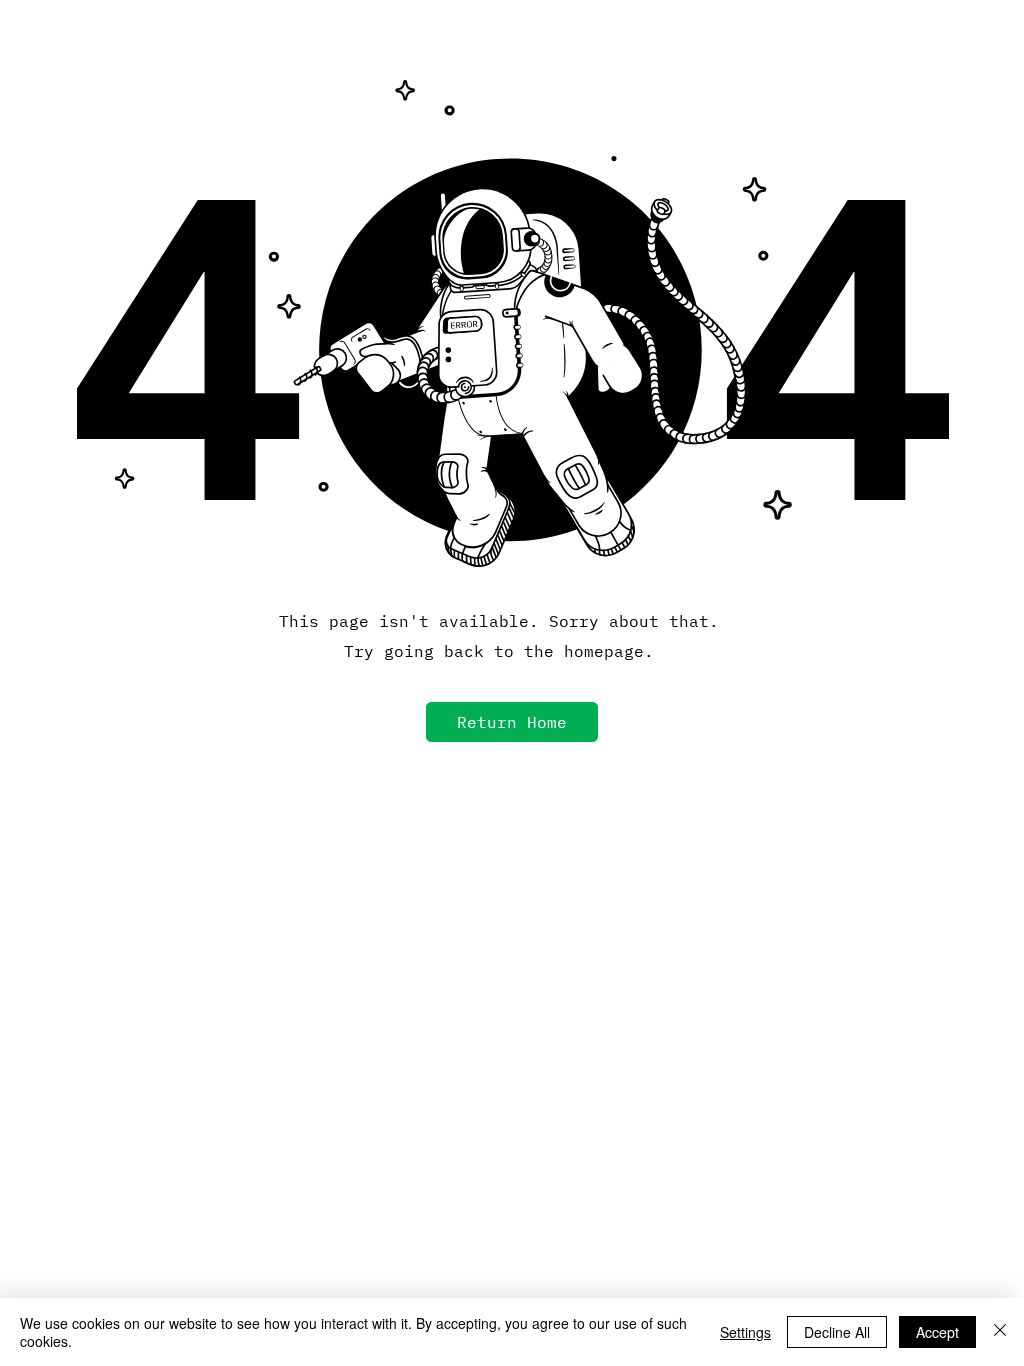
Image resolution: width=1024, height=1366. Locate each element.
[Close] (1000, 1332)
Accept (937, 1332)
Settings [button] (745, 1332)
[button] (512, 722)
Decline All (837, 1332)
